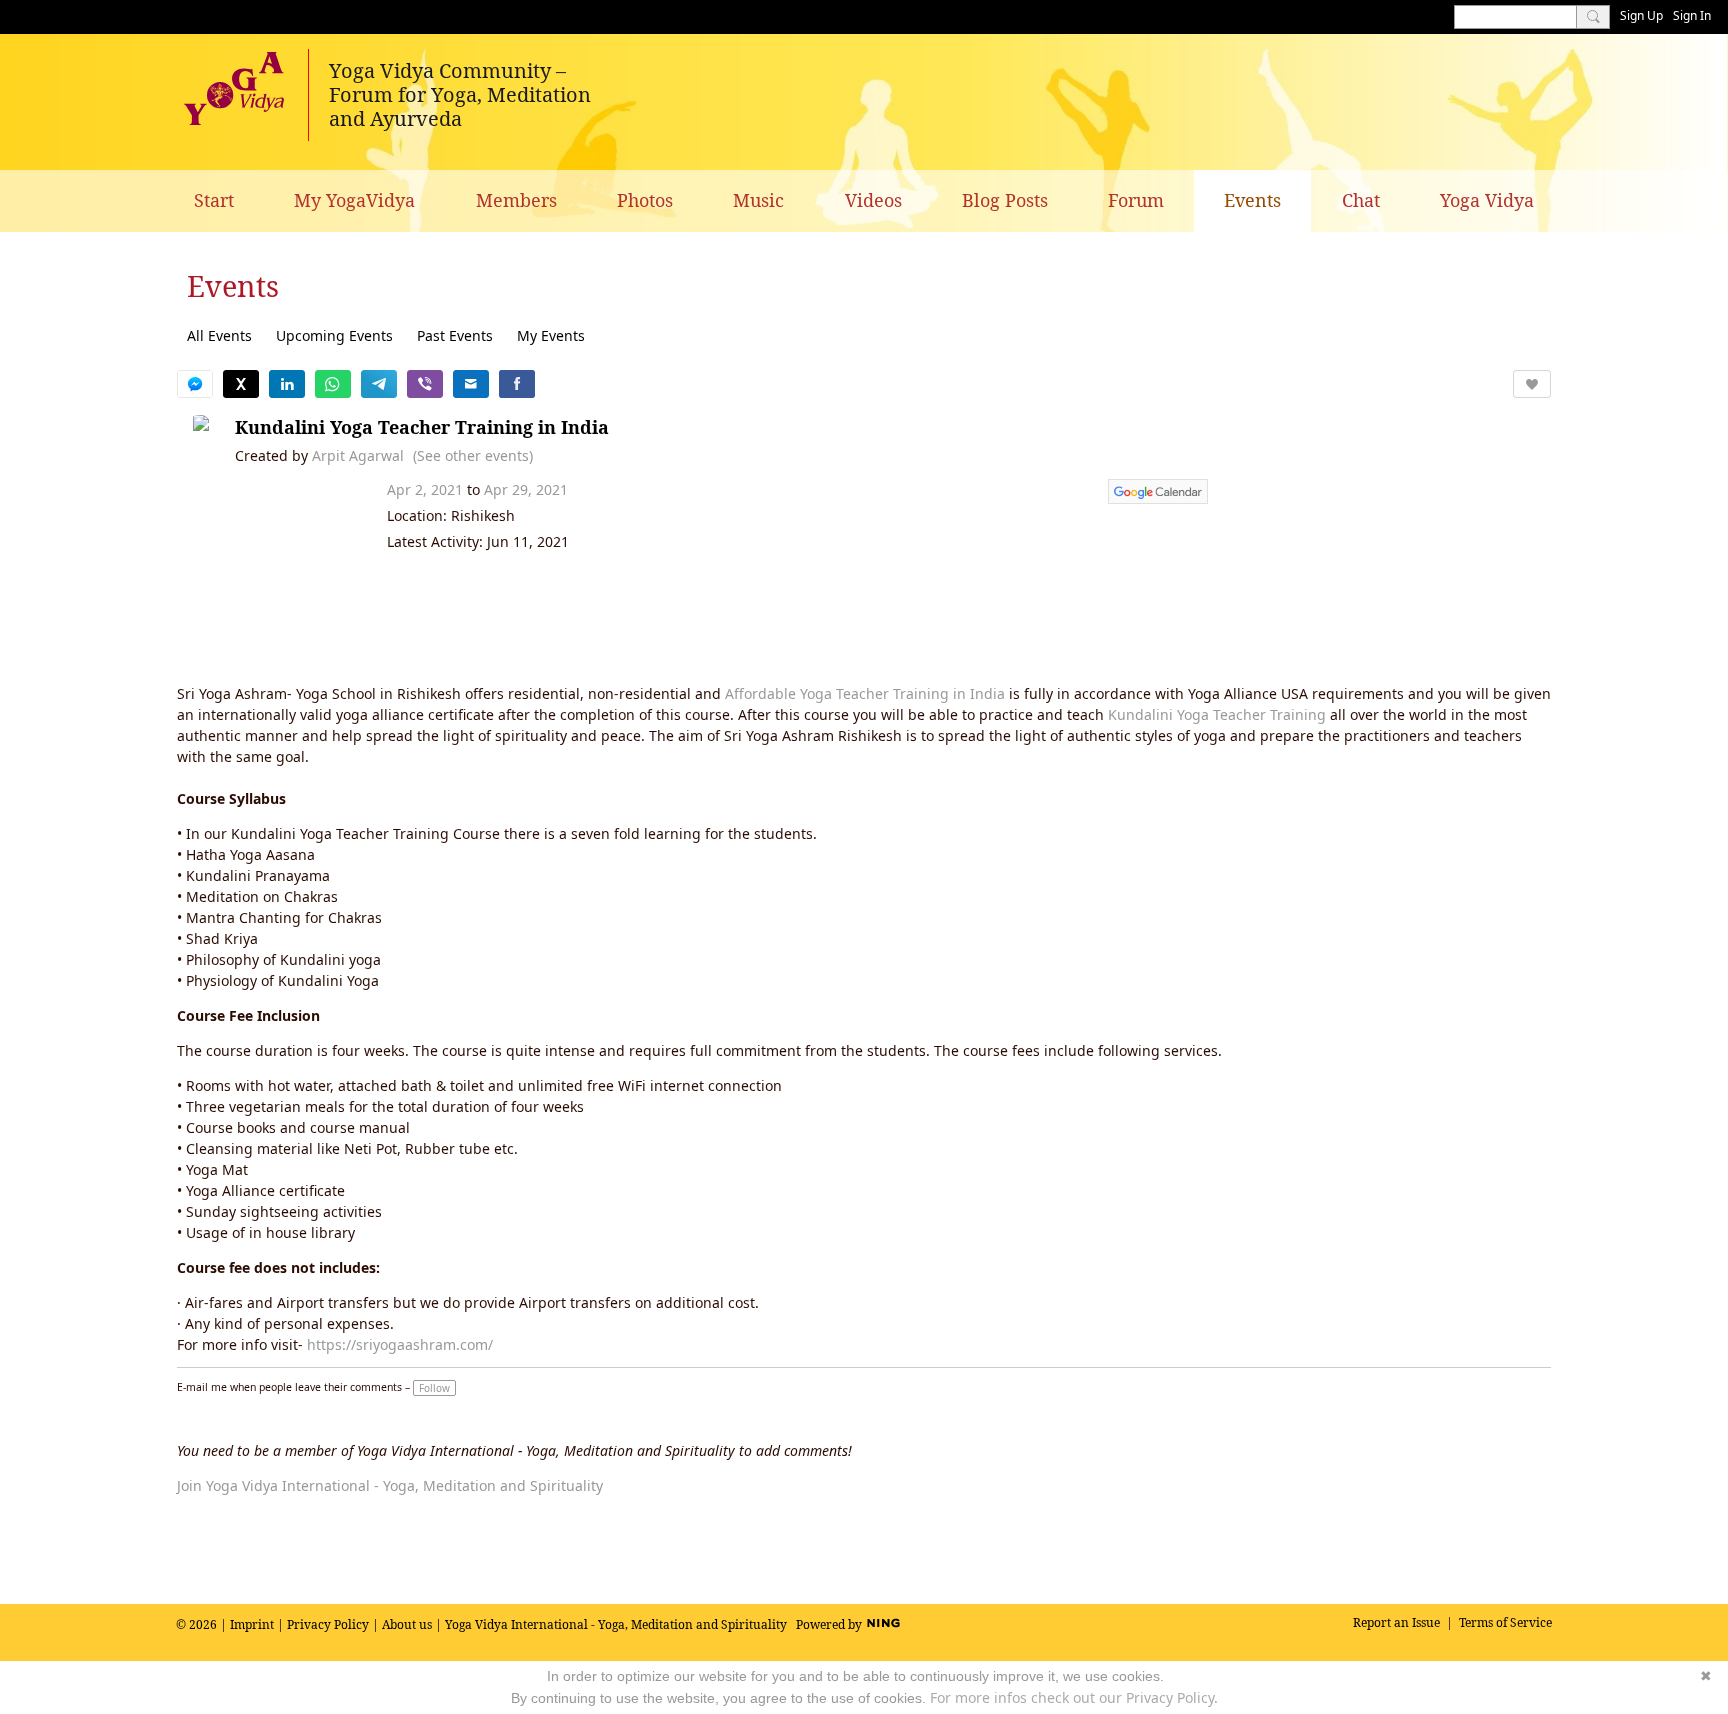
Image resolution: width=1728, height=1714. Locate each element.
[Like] (1532, 384)
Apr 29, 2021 (526, 489)
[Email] (471, 384)
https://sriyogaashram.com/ (400, 1344)
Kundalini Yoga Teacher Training (1217, 714)
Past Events (455, 335)
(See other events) (473, 455)
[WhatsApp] (333, 384)
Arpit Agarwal (358, 455)
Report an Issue (1396, 1622)
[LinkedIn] (287, 384)
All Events (219, 335)
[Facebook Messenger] (195, 384)
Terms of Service (1505, 1622)
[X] (241, 384)
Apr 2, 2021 (425, 489)
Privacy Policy (328, 1624)
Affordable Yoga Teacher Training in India (865, 693)
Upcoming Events (334, 335)
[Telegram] (379, 384)
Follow (434, 1388)
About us (407, 1624)
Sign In (1692, 15)
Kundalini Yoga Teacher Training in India (422, 427)
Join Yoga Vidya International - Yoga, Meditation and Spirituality (390, 1485)
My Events (551, 335)
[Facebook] (517, 384)
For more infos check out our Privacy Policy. (1074, 1697)
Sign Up (1641, 15)
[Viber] (425, 384)
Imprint (252, 1624)
